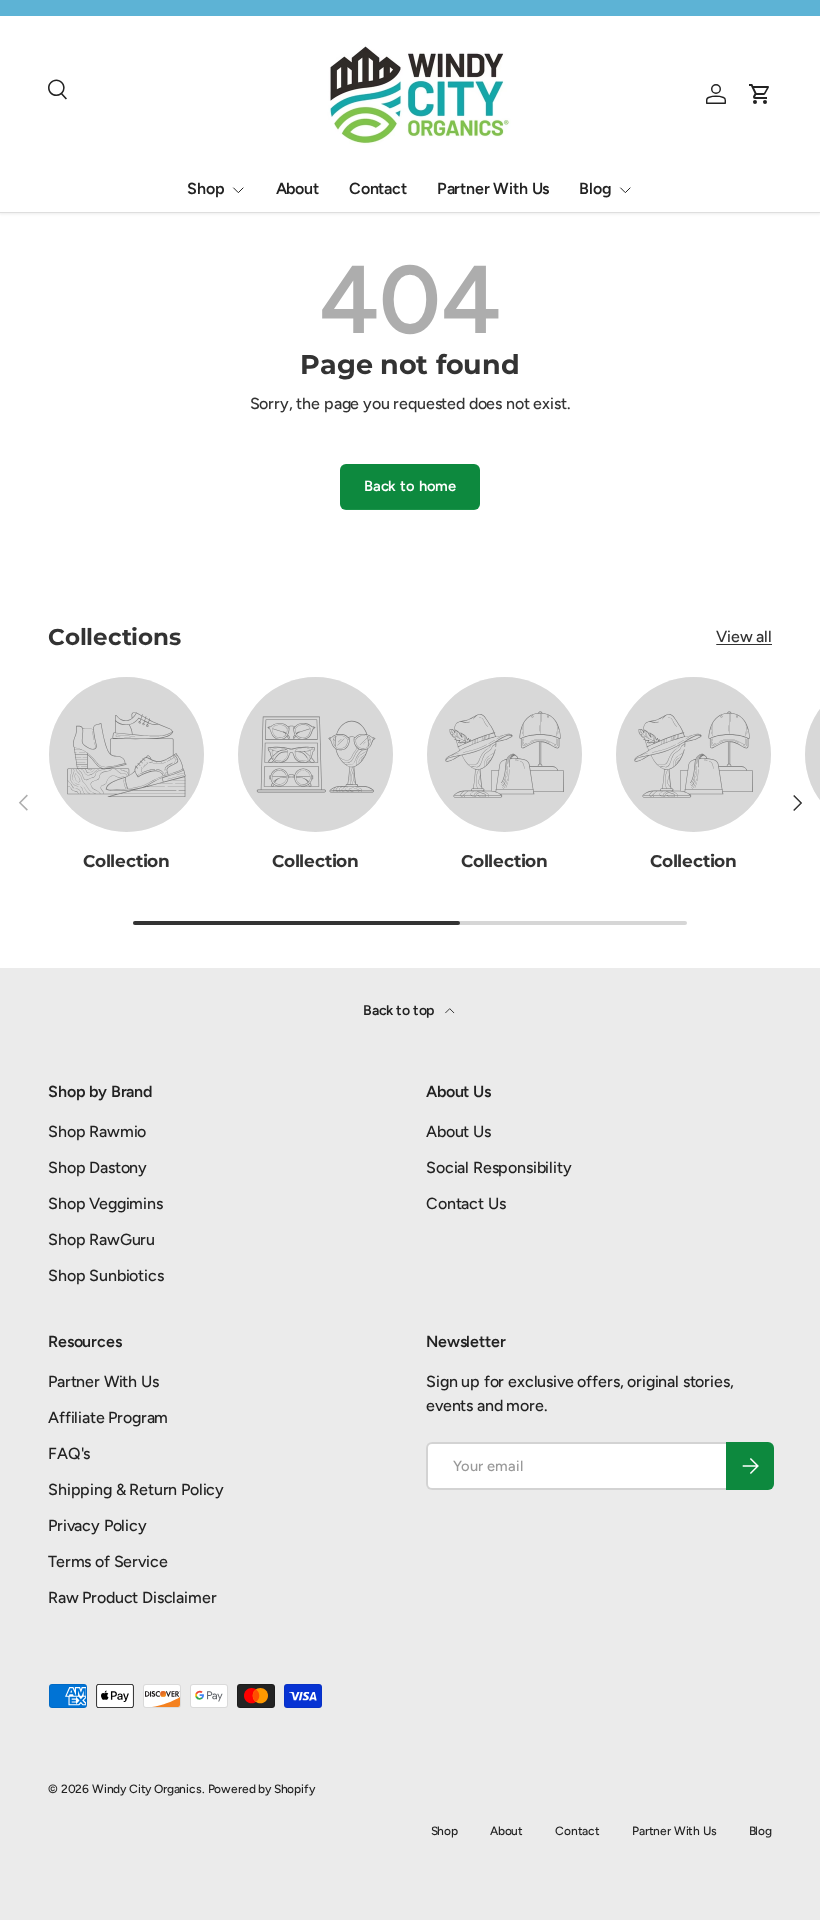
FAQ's (69, 1453)
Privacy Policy (97, 1525)
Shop (444, 1831)
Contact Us (465, 1203)
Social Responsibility (499, 1167)
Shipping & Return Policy (136, 1489)
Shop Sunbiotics (106, 1275)
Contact (378, 188)
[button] (760, 94)
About (297, 188)
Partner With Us (493, 188)
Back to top (400, 1010)
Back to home (410, 486)
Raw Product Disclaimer (132, 1597)
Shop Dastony (97, 1167)
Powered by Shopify (261, 1789)
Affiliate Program (108, 1417)
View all (744, 636)
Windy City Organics (147, 1789)
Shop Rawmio (97, 1131)
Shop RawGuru (101, 1239)
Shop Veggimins (105, 1203)
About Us (458, 1131)
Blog (760, 1831)
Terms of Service (107, 1561)
